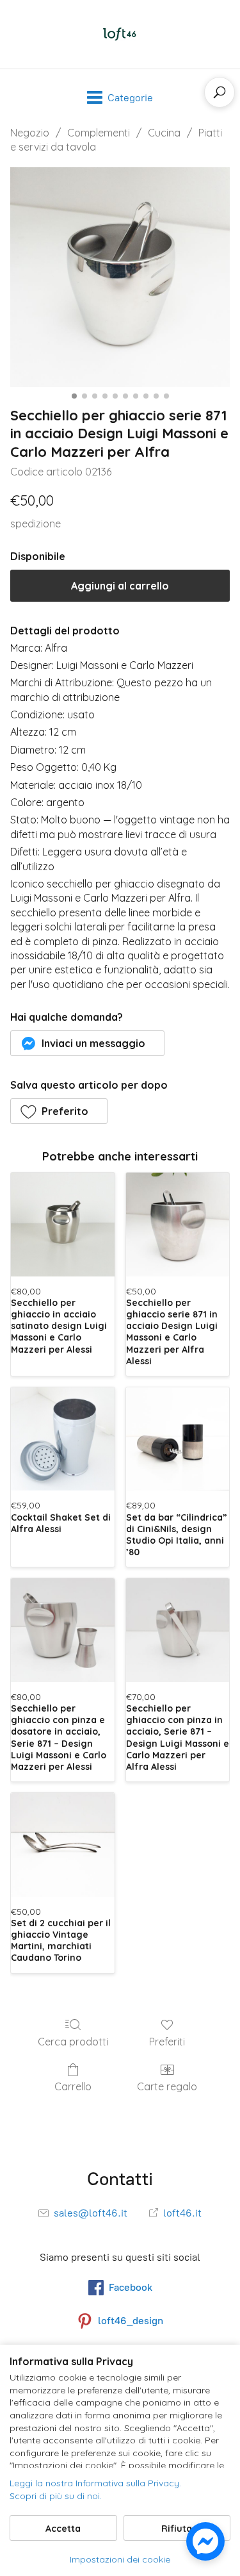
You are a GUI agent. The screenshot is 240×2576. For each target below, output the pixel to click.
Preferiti (167, 2042)
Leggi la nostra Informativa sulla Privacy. (95, 2483)
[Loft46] (120, 34)
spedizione (36, 524)
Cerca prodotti (73, 2042)
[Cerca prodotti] (220, 92)
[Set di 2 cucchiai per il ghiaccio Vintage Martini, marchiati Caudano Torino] (63, 1845)
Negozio (30, 133)
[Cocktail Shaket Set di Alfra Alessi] (63, 1439)
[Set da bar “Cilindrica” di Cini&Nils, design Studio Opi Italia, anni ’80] (178, 1439)
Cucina (164, 133)
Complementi (99, 133)
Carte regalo (167, 2086)
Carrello (73, 2086)
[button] (87, 1043)
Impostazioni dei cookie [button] (120, 2559)
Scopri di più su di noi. (56, 2496)
